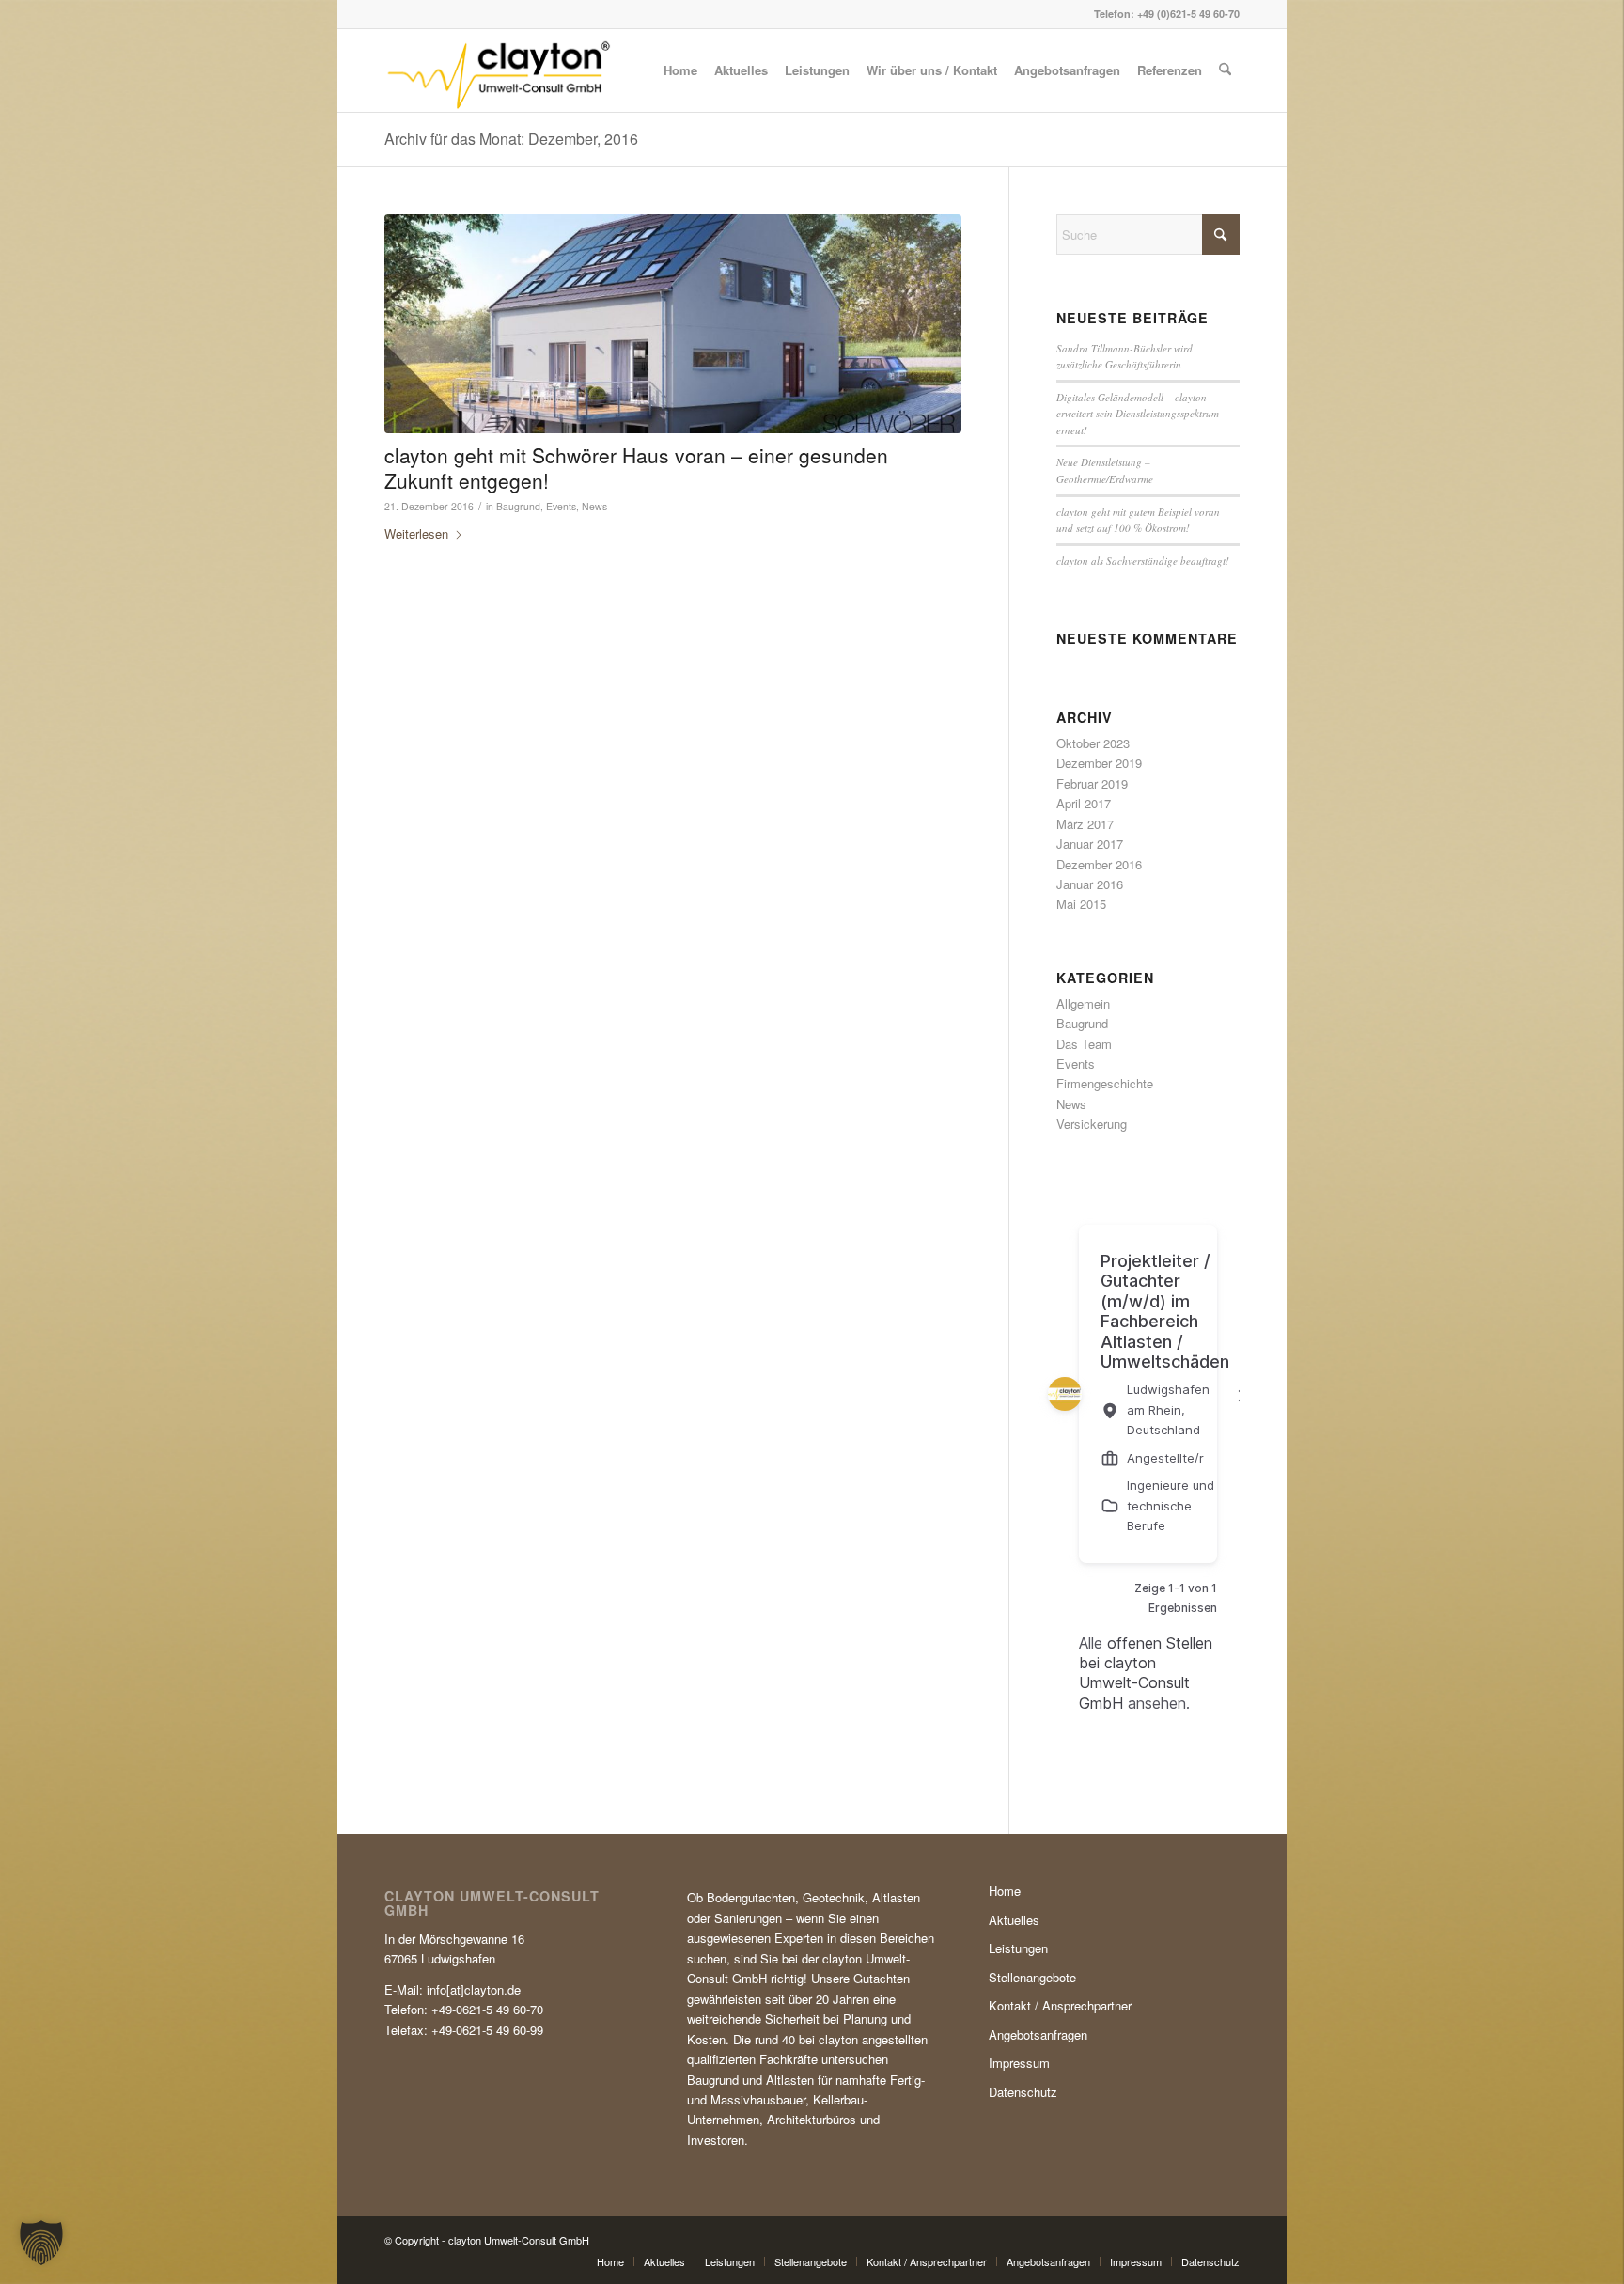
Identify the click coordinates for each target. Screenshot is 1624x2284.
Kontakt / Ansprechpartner (1060, 2005)
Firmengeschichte (1105, 1083)
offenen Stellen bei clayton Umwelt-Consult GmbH (1146, 1673)
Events (561, 506)
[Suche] (1225, 70)
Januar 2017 (1090, 844)
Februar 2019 (1092, 783)
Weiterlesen (416, 533)
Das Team (1084, 1044)
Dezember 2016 (1099, 864)
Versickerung (1092, 1124)
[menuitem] (680, 70)
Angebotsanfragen (1038, 2034)
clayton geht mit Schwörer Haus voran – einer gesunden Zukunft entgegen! (636, 468)
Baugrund (518, 506)
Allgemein (1083, 1003)
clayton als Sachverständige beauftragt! (1143, 561)
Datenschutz (1023, 2092)
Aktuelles (1014, 1920)
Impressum (1019, 2063)
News (594, 506)
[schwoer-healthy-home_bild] (673, 324)
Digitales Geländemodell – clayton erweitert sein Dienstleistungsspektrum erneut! (1138, 414)
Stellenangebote (1032, 1977)
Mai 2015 (1081, 904)
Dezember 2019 (1099, 763)
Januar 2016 (1090, 884)
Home (1005, 1891)
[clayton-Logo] (498, 70)
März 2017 (1085, 824)
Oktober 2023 (1093, 743)
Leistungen (1018, 1948)
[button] (41, 2243)
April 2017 (1084, 803)
